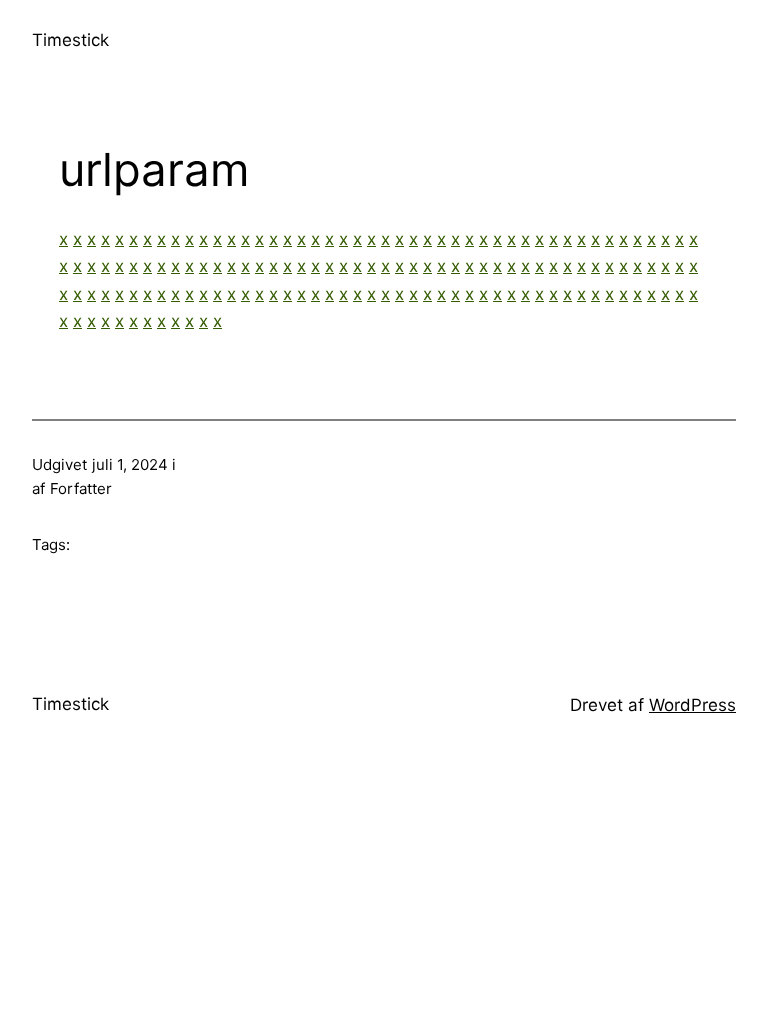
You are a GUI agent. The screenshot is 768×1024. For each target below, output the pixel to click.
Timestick (70, 40)
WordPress (692, 705)
